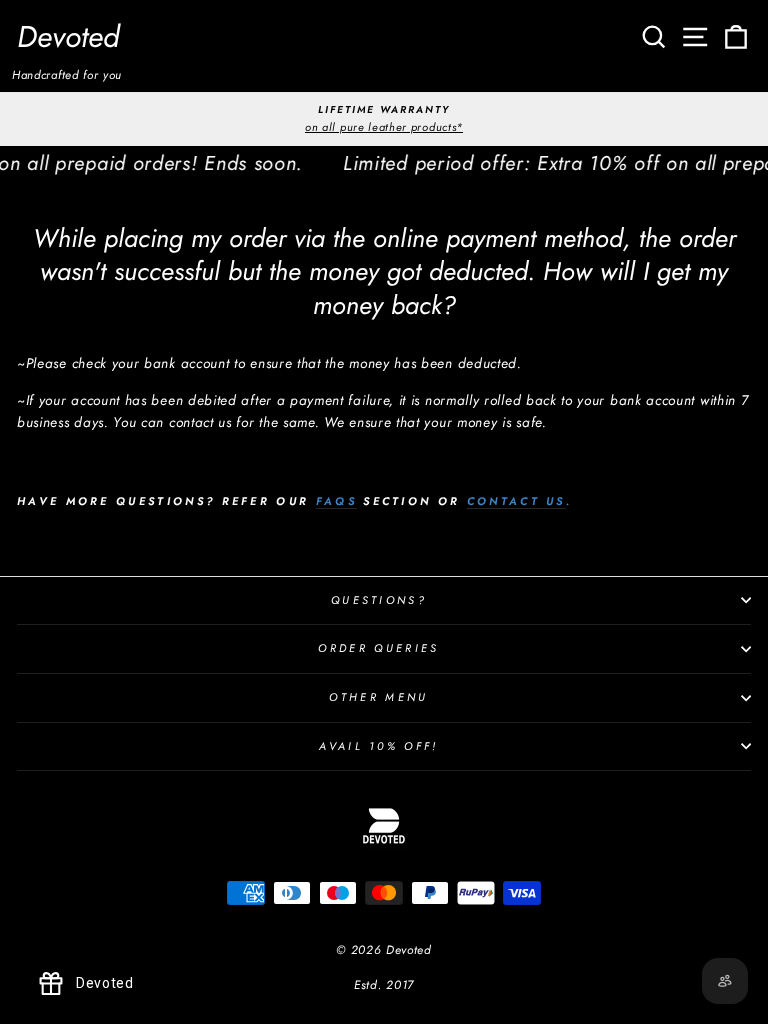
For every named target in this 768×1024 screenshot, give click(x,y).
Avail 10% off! (378, 746)
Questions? (379, 600)
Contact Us (516, 501)
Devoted (68, 36)
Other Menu (378, 697)
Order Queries (378, 648)
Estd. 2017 (384, 985)
